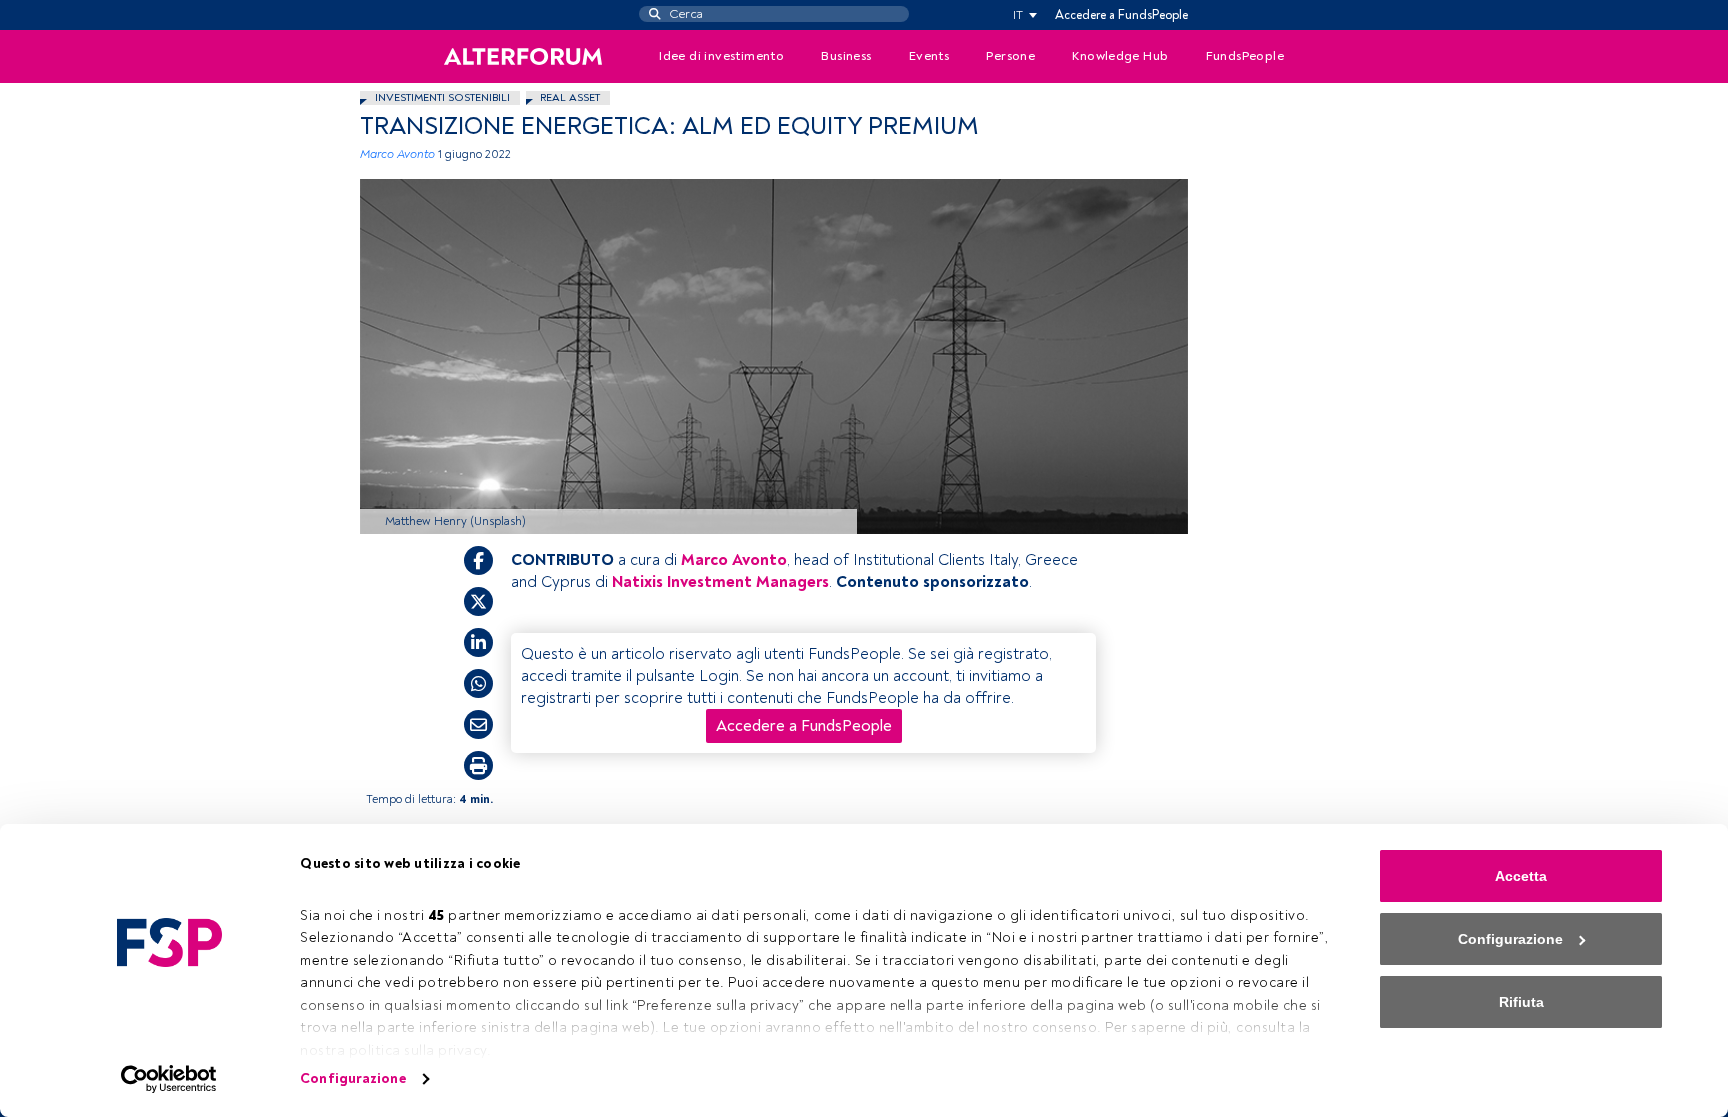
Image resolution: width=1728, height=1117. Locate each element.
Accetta (1521, 876)
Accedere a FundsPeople (1121, 15)
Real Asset (570, 97)
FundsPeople (1245, 56)
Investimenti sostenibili (442, 97)
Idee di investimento (721, 56)
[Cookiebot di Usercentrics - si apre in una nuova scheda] (169, 1079)
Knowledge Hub (1120, 56)
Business (846, 56)
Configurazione (352, 1078)
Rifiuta (1521, 1002)
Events (929, 56)
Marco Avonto (397, 154)
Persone (1010, 56)
